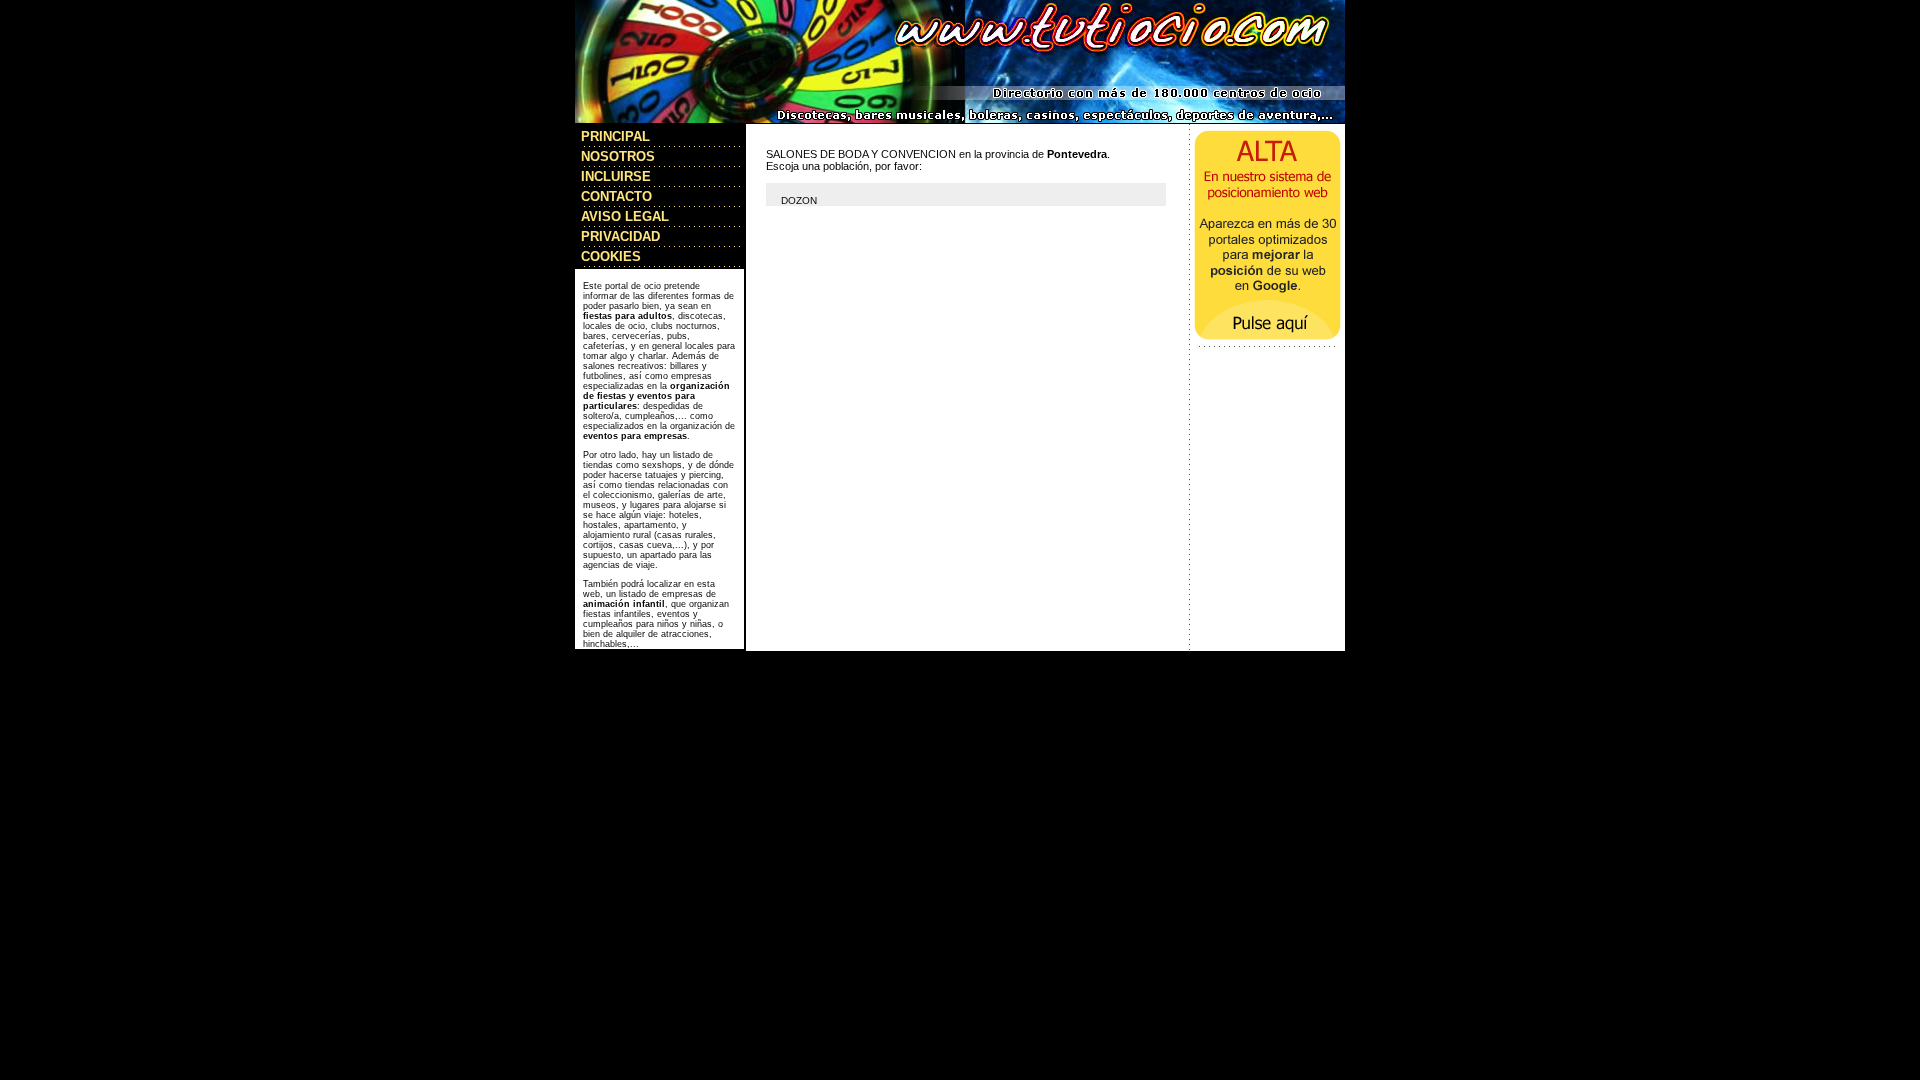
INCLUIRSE (616, 176)
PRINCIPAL (615, 136)
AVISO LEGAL (625, 216)
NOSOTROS (618, 156)
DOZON (799, 200)
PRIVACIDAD (620, 236)
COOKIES (611, 256)
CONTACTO (616, 196)
